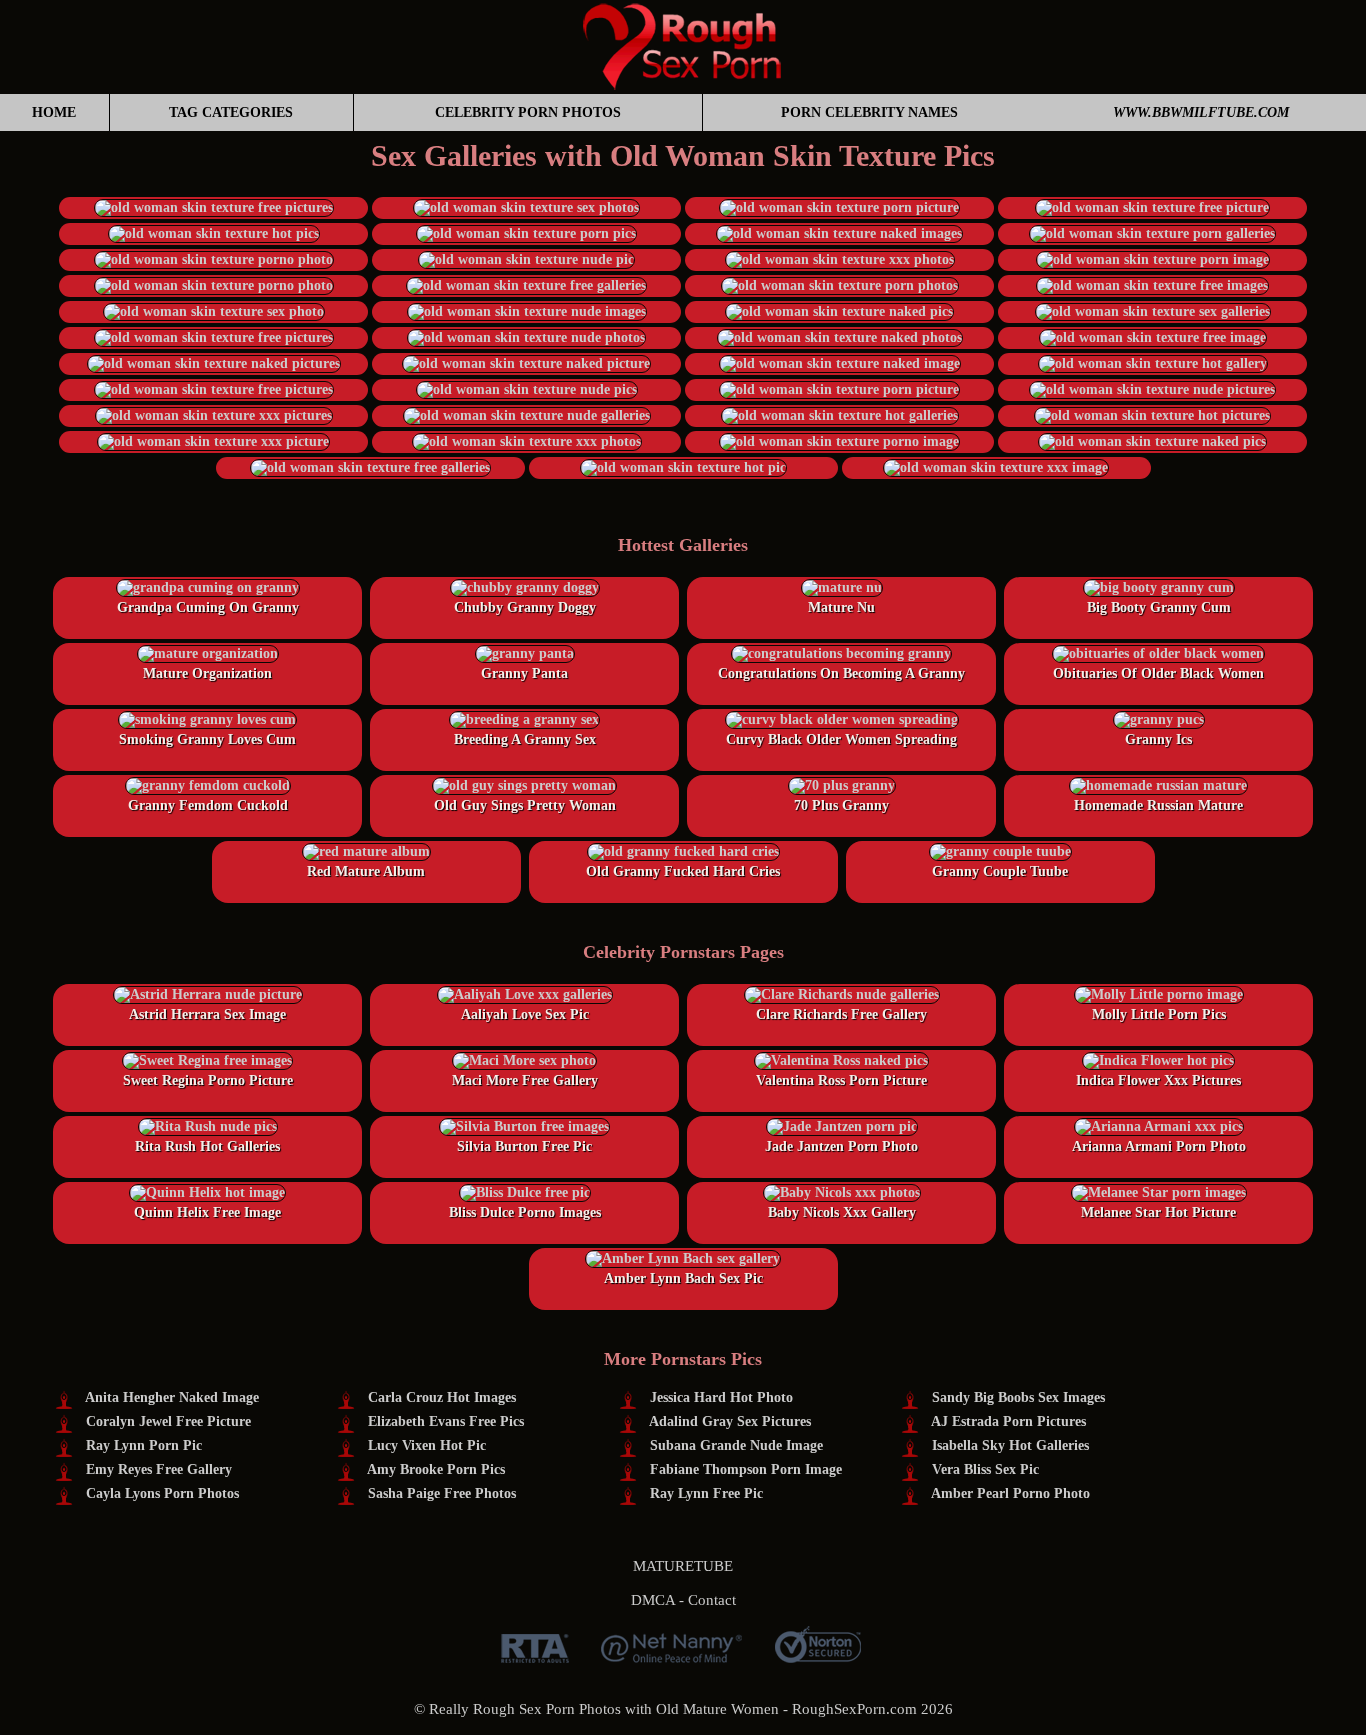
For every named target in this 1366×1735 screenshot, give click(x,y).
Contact (712, 1600)
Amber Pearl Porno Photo (1010, 1493)
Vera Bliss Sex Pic (985, 1469)
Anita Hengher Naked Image (172, 1397)
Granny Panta (524, 673)
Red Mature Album (366, 871)
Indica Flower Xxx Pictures (1158, 1080)
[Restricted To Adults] (535, 1655)
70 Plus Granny (841, 805)
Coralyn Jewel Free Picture (168, 1421)
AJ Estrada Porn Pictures (1008, 1421)
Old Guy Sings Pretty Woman (525, 805)
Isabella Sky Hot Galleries (1010, 1445)
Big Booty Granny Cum (1159, 607)
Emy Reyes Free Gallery (159, 1469)
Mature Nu (841, 607)
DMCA (653, 1600)
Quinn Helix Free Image (207, 1212)
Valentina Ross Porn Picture (841, 1080)
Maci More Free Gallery (525, 1080)
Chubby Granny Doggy (525, 607)
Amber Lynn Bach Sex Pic (683, 1278)
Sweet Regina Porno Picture (208, 1080)
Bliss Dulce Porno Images (525, 1212)
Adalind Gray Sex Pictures (730, 1421)
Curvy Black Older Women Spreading (841, 739)
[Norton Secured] (818, 1655)
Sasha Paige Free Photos (442, 1493)
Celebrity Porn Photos (528, 112)
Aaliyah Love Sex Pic (525, 1014)
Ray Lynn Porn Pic (144, 1445)
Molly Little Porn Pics (1159, 1014)
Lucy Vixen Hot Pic (427, 1445)
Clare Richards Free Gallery (841, 1014)
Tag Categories (231, 112)
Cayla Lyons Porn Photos (162, 1493)
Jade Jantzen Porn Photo (841, 1146)
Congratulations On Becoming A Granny (841, 673)
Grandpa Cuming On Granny (208, 607)
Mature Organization (207, 673)
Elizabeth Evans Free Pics (446, 1421)
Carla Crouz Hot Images (442, 1397)
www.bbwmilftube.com (1201, 112)
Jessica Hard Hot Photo (721, 1397)
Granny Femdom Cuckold (208, 805)
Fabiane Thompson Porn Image (746, 1469)
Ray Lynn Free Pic (706, 1493)
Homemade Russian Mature (1158, 805)
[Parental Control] (671, 1655)
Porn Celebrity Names (869, 112)
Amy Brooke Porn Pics (436, 1469)
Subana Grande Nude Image (736, 1445)
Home (54, 112)
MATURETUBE (683, 1566)
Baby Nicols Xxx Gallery (842, 1212)
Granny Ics (1158, 739)
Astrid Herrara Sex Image (207, 1014)
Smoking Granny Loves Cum (207, 739)
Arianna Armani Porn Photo (1159, 1146)
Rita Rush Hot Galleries (207, 1146)
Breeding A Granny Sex (525, 739)
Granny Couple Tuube (1000, 871)
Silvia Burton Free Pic (524, 1146)
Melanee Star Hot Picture (1158, 1212)
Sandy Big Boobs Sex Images (1018, 1397)
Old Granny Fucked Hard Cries (683, 871)
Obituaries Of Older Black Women (1158, 673)
